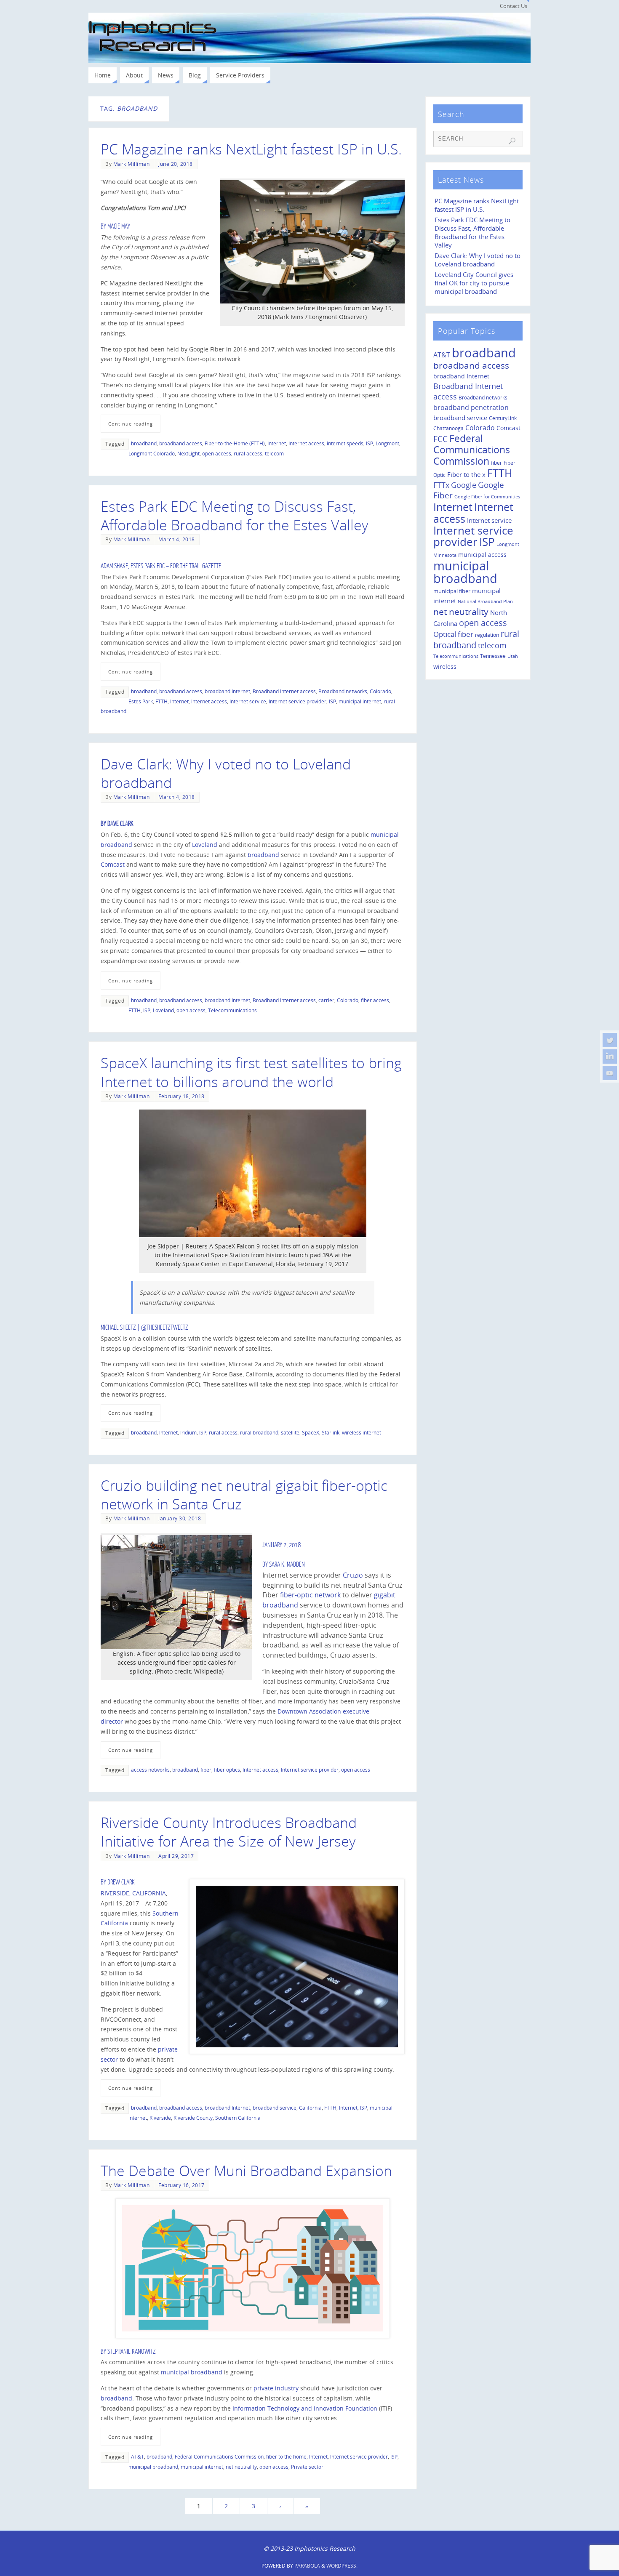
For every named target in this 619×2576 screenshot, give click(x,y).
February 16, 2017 (181, 2185)
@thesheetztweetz (165, 1328)
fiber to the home (286, 2456)
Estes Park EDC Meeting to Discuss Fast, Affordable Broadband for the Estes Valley (235, 516)
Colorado (380, 691)
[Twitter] (610, 1040)
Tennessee (493, 656)
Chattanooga (448, 428)
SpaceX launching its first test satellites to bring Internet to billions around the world (251, 1072)
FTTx (441, 485)
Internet (277, 443)
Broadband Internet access (284, 691)
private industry (276, 2388)
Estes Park (141, 701)
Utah (513, 656)
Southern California (238, 2118)
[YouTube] (610, 1073)
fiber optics (227, 1770)
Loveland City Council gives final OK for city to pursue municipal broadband (474, 283)
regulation (487, 635)
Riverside (160, 2118)
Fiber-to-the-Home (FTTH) (235, 443)
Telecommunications (232, 1010)
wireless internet (362, 1432)
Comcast (113, 864)
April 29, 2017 (176, 1856)
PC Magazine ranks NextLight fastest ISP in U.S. (251, 149)
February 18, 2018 (181, 1096)
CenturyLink (503, 418)
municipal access (482, 555)
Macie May (119, 226)
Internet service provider (297, 701)
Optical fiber (453, 634)
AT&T (137, 2456)
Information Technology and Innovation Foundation (305, 2408)
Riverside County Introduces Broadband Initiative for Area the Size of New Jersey (229, 1832)
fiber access (375, 1000)
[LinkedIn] (610, 1056)
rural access (248, 453)
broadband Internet (227, 691)
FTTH (161, 701)
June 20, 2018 (176, 164)
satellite (290, 1432)
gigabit (385, 1595)
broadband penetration (471, 407)
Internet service (248, 701)
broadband (144, 443)
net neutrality (241, 2467)
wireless (445, 667)
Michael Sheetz (118, 1328)
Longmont (387, 443)
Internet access (306, 443)
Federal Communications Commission (219, 2456)
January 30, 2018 (180, 1518)
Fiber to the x (466, 474)
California (310, 2108)
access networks (150, 1770)
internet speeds (345, 443)
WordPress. (342, 2566)
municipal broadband (192, 2372)
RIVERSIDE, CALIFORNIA (133, 1893)
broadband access (181, 443)
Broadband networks (343, 691)
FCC (440, 439)
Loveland (205, 845)
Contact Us (514, 6)
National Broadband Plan (485, 601)
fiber (206, 1770)
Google (464, 485)
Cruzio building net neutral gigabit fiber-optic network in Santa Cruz (244, 1495)
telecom (274, 453)
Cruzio (353, 1575)
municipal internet (360, 701)
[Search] (512, 141)
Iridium (188, 1432)
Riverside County (193, 2118)
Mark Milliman (132, 164)
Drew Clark (121, 1882)
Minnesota (445, 555)
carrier (326, 1000)
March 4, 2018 (177, 539)
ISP (370, 443)
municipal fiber (452, 591)
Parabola (307, 2566)
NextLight (188, 453)
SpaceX (311, 1432)
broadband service (275, 2108)
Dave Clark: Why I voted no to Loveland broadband (226, 773)
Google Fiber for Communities (487, 497)
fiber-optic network (309, 1595)
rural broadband (259, 1432)
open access (217, 453)
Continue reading (131, 424)
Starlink (331, 1432)
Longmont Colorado (152, 453)
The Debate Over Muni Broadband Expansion (246, 2171)
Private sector (307, 2467)
